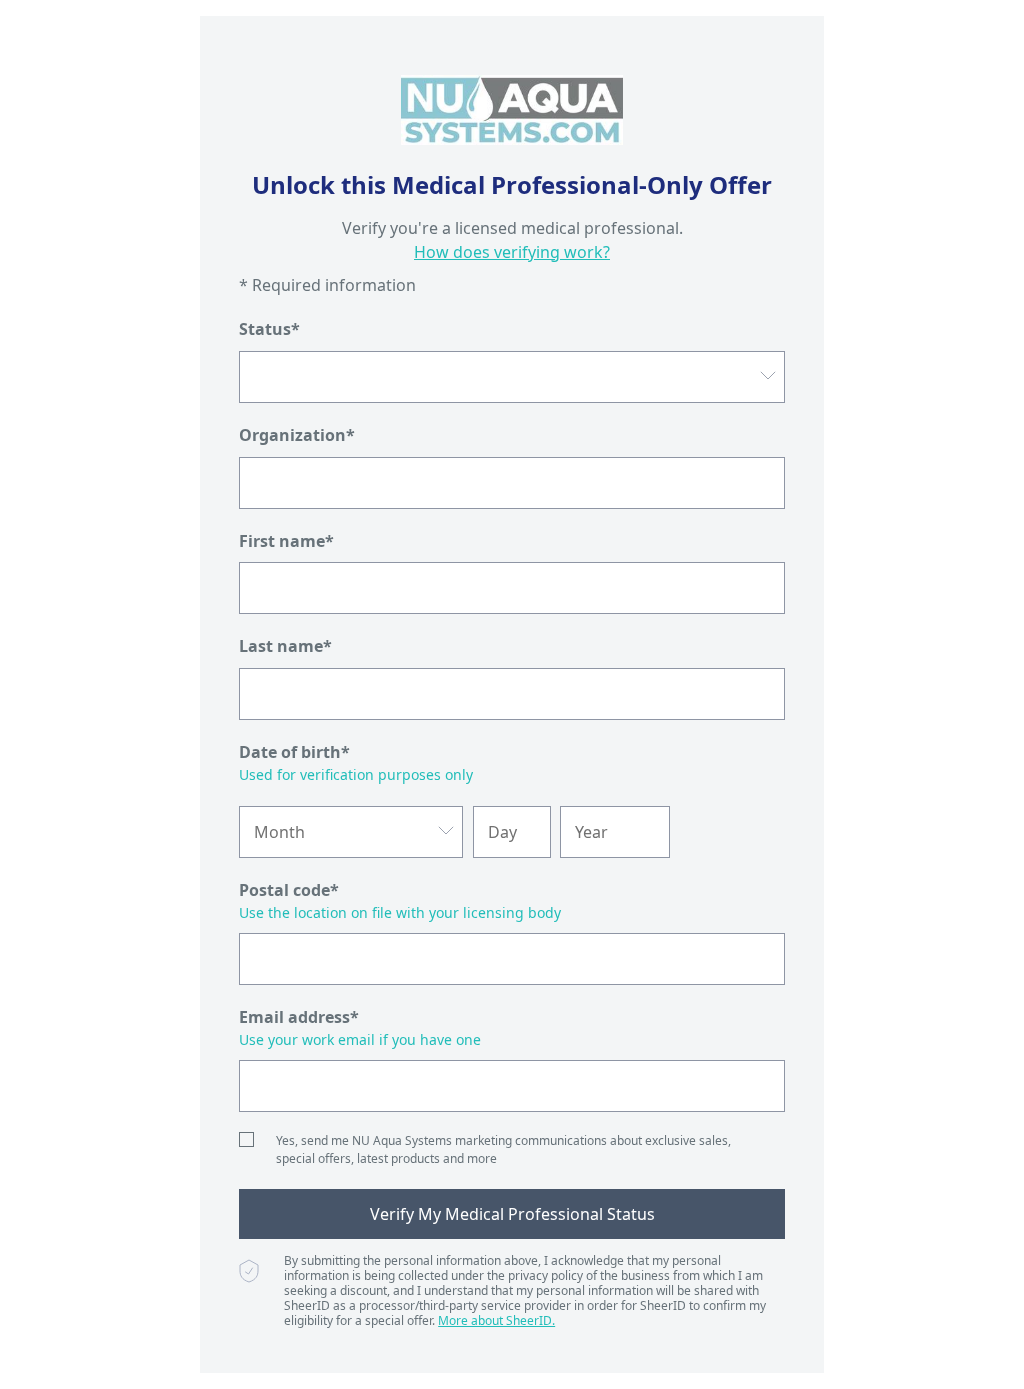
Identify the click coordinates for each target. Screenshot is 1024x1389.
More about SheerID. (496, 1320)
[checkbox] (246, 1139)
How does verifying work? (512, 252)
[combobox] (512, 377)
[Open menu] (767, 377)
